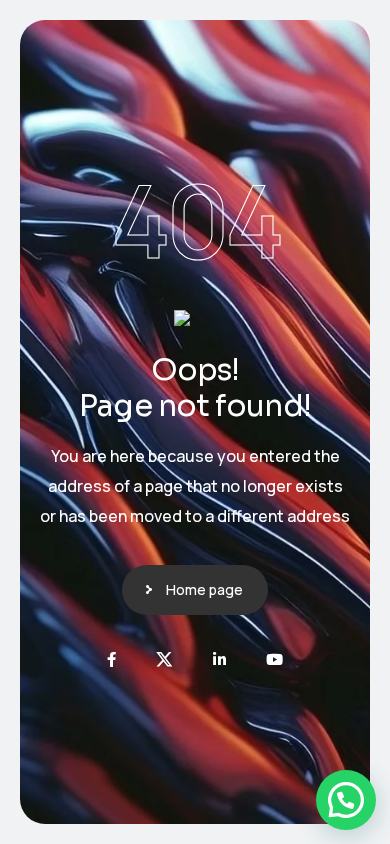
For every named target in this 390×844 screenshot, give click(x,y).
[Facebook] (111, 659)
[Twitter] (164, 659)
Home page (204, 589)
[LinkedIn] (219, 659)
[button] (346, 800)
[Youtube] (274, 659)
